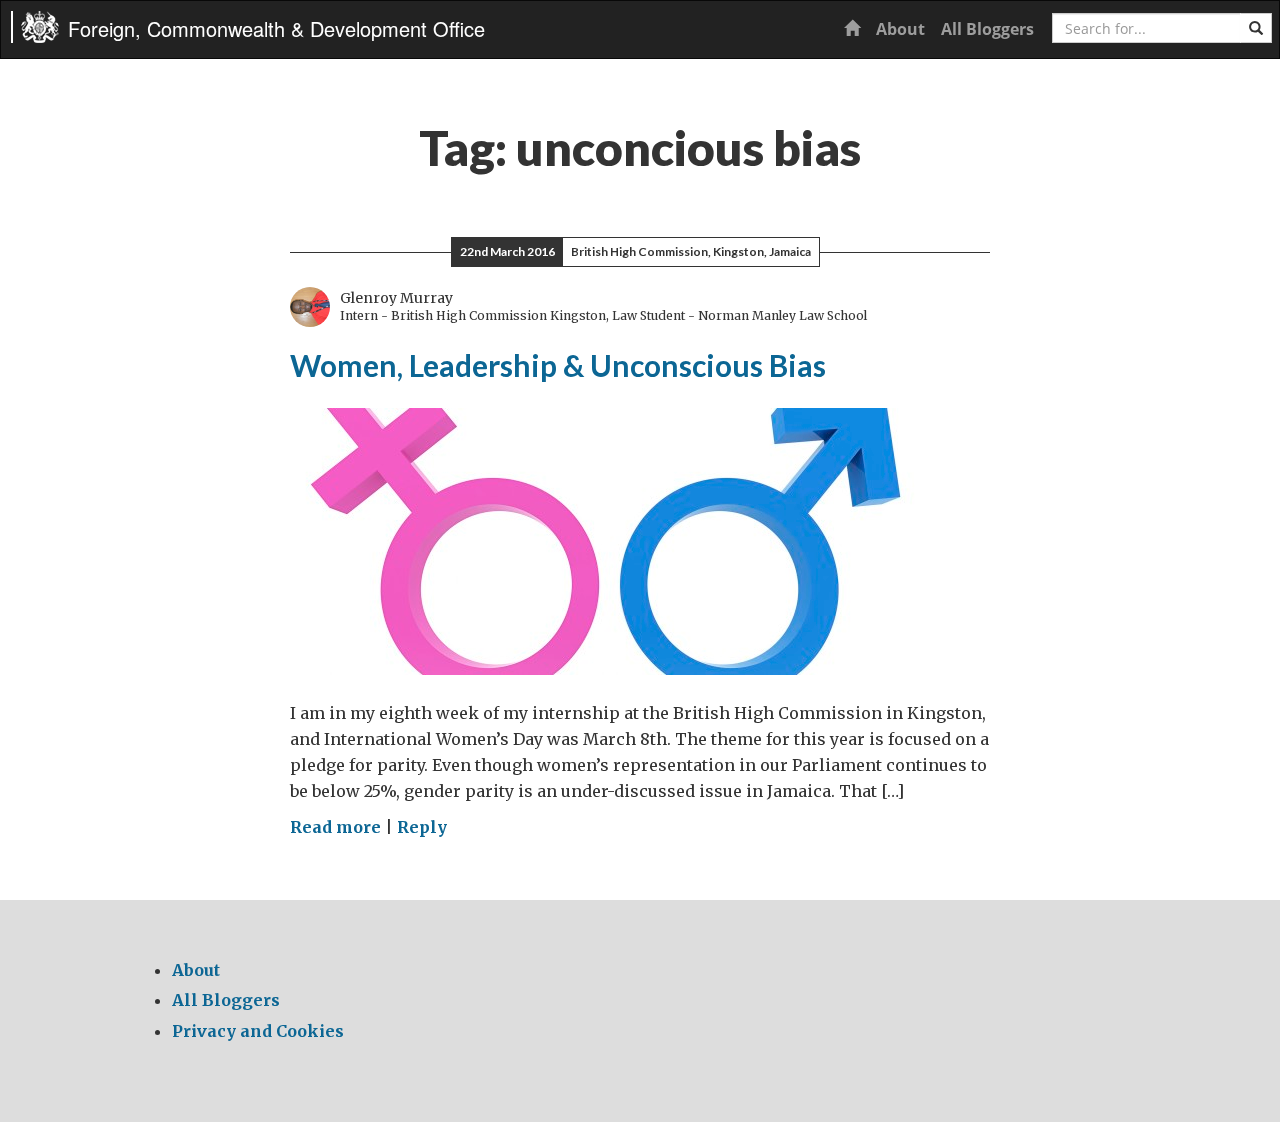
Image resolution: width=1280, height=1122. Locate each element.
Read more (335, 827)
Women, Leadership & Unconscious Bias (558, 365)
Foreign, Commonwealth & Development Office (276, 28)
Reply (422, 827)
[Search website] (1256, 28)
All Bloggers (987, 29)
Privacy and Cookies (258, 1031)
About (900, 29)
